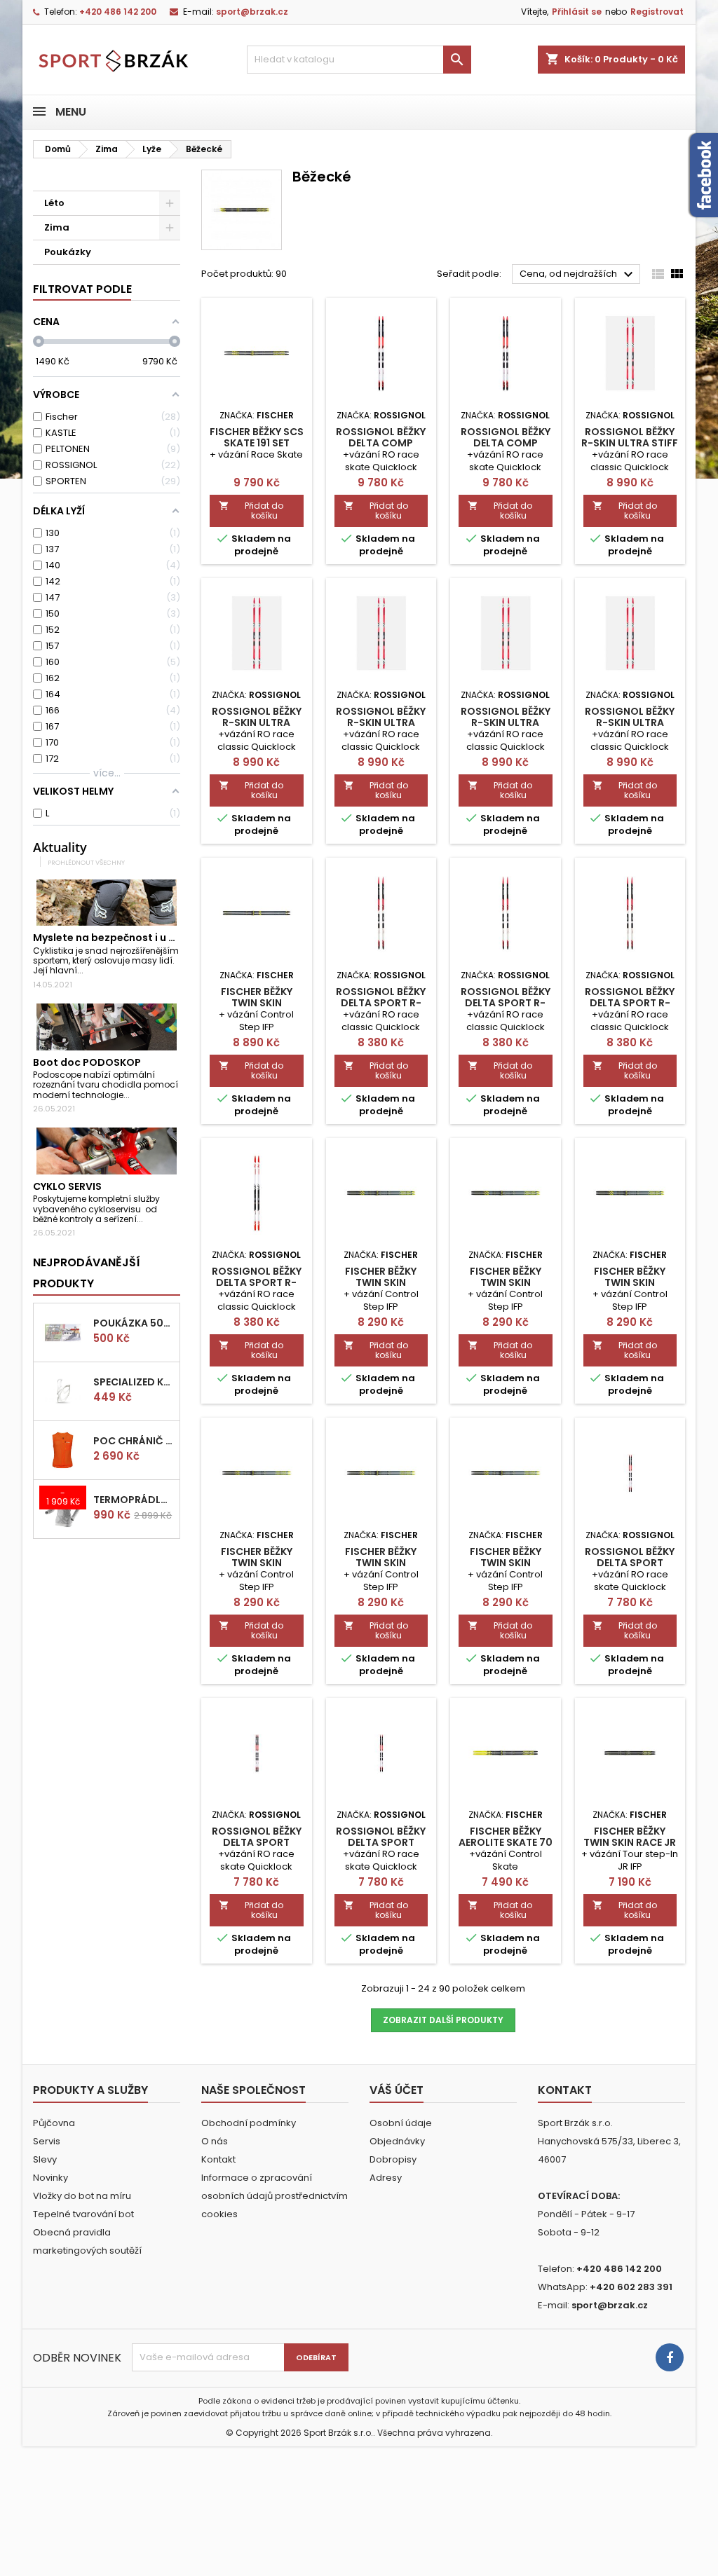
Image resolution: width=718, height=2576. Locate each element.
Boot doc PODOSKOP (87, 1062)
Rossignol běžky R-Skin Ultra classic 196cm (381, 722)
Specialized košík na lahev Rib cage (134, 1382)
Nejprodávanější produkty (87, 1273)
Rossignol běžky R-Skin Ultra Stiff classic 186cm (630, 443)
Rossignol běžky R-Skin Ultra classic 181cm (257, 722)
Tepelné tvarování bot (83, 2214)
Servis (47, 2141)
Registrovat (657, 12)
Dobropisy (393, 2159)
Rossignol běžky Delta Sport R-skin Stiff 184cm (257, 1282)
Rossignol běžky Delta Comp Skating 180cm (506, 443)
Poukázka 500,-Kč (134, 1323)
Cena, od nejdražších (578, 275)
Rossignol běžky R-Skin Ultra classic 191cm (506, 722)
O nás (215, 2141)
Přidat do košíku (251, 511)
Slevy (45, 2159)
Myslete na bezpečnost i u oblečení (123, 938)
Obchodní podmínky (249, 2123)
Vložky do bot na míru (82, 2196)
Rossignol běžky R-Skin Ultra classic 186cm (630, 722)
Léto (54, 203)
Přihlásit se (577, 12)
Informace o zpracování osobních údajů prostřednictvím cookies (275, 2196)
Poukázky (68, 252)
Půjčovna (54, 2123)
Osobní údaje (401, 2123)
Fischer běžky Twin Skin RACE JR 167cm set (630, 1842)
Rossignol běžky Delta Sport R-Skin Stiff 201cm (630, 1003)
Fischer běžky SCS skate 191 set (257, 437)
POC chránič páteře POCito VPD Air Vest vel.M (134, 1441)
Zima (57, 227)
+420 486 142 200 (118, 12)
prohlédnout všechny (86, 862)
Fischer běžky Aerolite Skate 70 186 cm (506, 1842)
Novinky (50, 2178)
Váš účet (397, 2090)
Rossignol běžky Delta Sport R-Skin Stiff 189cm (506, 1003)
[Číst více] (89, 970)
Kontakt (218, 2159)
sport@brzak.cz (252, 12)
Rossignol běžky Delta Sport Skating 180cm (381, 1842)
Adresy (386, 2178)
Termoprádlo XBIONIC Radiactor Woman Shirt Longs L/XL (134, 1500)
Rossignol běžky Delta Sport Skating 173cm (630, 1563)
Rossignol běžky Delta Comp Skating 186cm (381, 443)
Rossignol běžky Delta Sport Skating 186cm (257, 1842)
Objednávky (397, 2141)
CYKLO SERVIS (67, 1186)
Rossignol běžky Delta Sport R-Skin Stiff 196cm (381, 1003)
